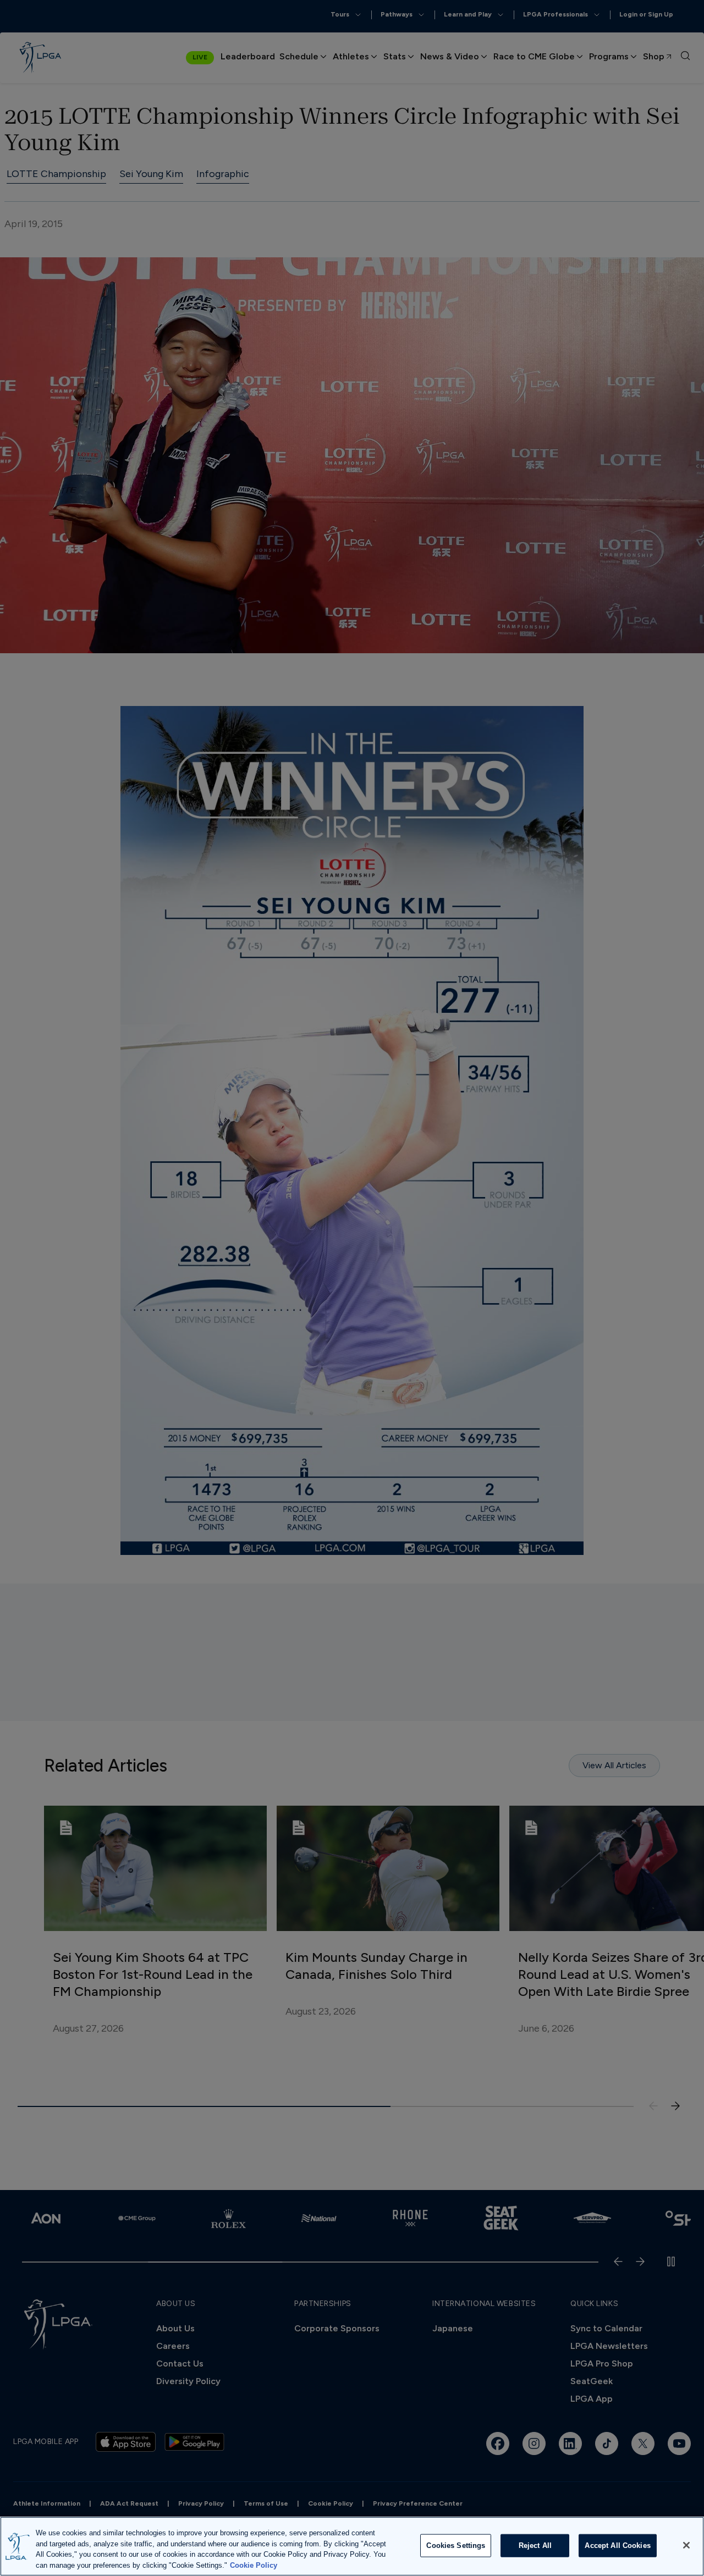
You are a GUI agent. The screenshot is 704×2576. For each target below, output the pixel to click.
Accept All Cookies (617, 2545)
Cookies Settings (456, 2545)
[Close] (686, 2545)
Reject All (535, 2545)
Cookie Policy (254, 2565)
